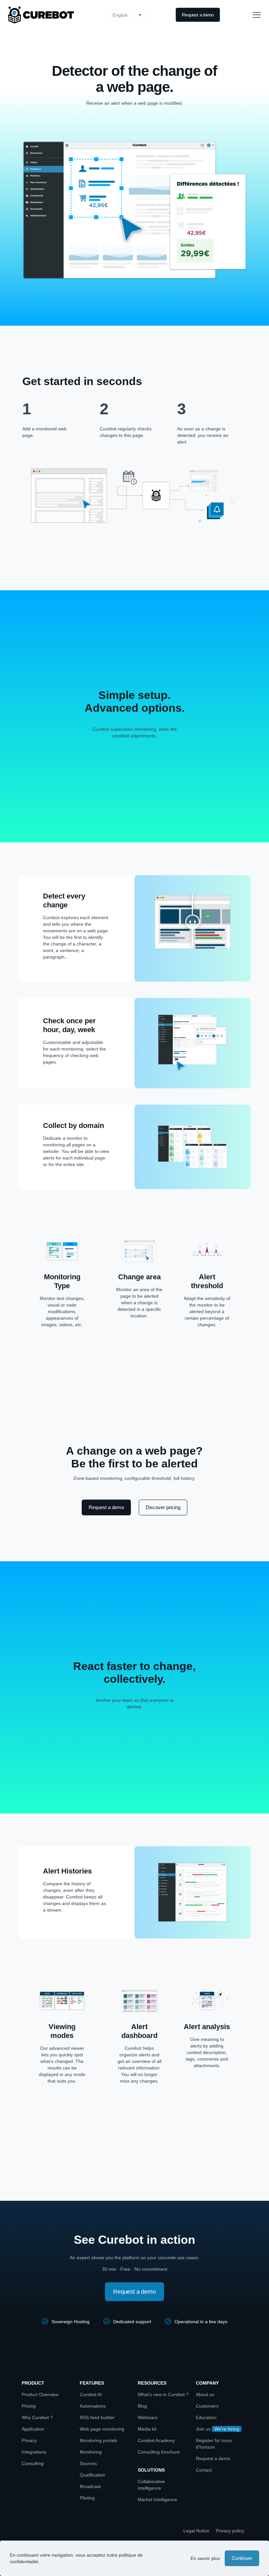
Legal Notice (196, 2531)
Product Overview (40, 2394)
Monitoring (91, 2452)
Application (33, 2429)
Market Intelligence (157, 2500)
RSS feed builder (97, 2417)
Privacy (29, 2440)
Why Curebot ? (37, 2417)
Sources (88, 2463)
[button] (127, 15)
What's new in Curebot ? (163, 2394)
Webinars (148, 2417)
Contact (204, 2470)
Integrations (34, 2452)
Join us (203, 2429)
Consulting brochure (159, 2452)
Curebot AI (91, 2394)
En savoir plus (205, 2558)
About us (205, 2394)
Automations (93, 2406)
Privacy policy (230, 2531)
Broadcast (90, 2486)
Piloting (87, 2498)
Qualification (93, 2475)
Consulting (33, 2463)
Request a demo (213, 2458)
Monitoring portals (98, 2440)
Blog (142, 2406)
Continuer (242, 2558)
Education (206, 2417)
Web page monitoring (102, 2429)
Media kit (147, 2429)
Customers (207, 2406)
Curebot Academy (156, 2440)
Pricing (29, 2406)
